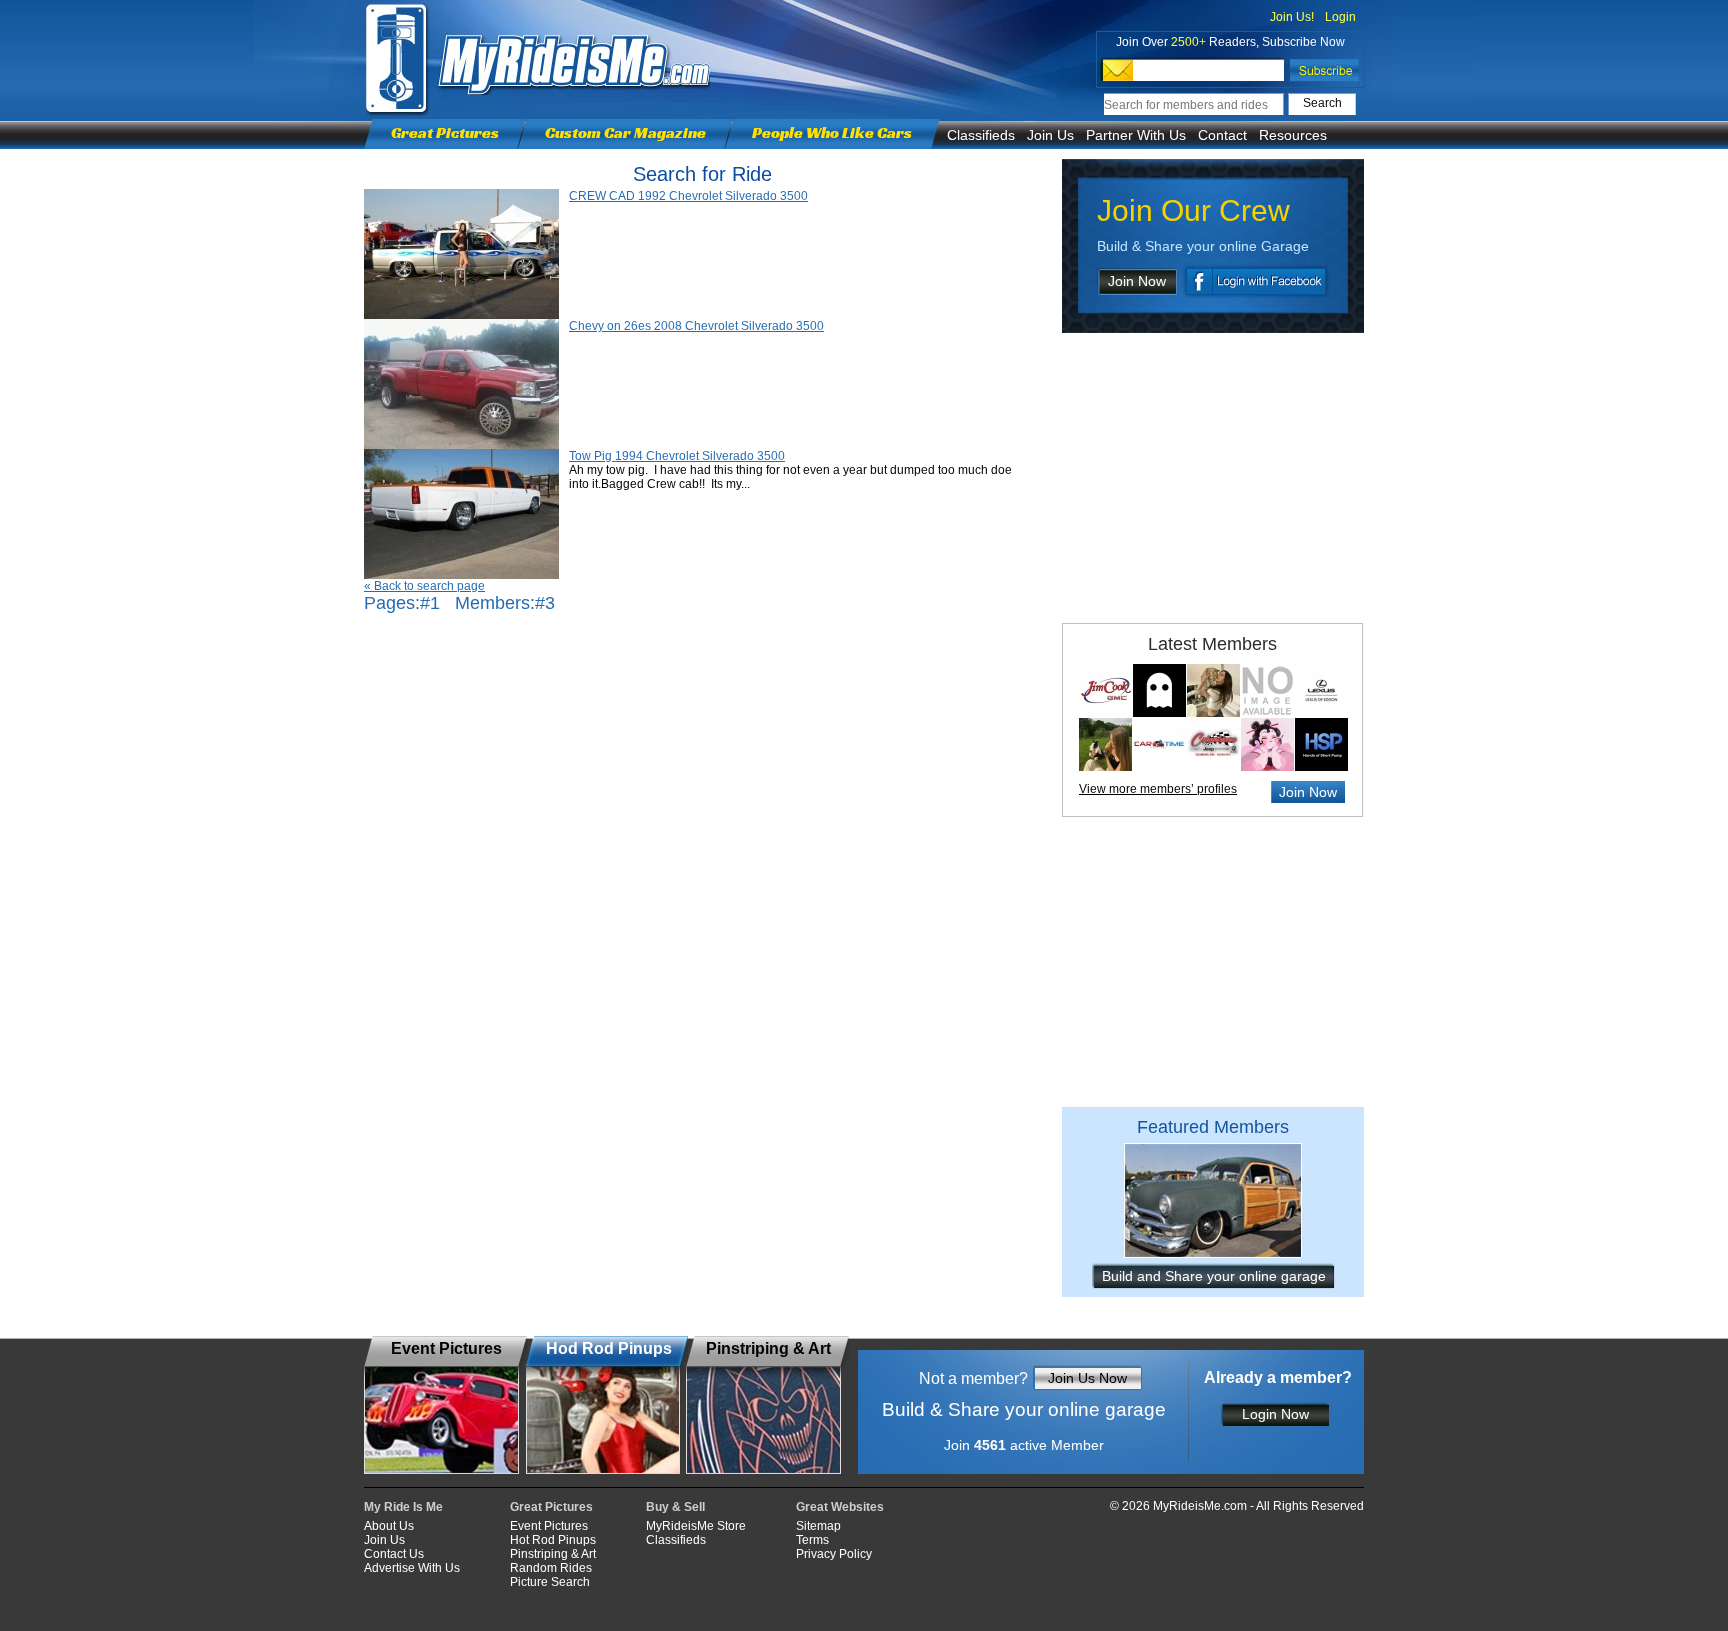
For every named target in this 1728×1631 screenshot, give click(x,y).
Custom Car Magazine (625, 132)
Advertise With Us (412, 1568)
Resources (1293, 135)
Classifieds (981, 135)
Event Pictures (549, 1526)
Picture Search (550, 1582)
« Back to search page (424, 586)
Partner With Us (1136, 135)
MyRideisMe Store (696, 1526)
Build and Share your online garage (1214, 1276)
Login (1340, 17)
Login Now (1275, 1414)
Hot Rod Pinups (553, 1540)
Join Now (1137, 281)
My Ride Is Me (403, 1507)
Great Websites (840, 1507)
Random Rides (551, 1568)
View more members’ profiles (1158, 789)
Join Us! (1292, 17)
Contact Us (394, 1554)
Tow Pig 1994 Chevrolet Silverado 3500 (677, 456)
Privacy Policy (834, 1554)
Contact (1222, 135)
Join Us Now (1087, 1378)
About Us (389, 1526)
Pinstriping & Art (553, 1554)
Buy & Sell (675, 1507)
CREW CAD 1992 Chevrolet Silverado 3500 (688, 196)
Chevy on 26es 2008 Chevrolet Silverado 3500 (696, 326)
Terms (812, 1540)
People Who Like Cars (832, 132)
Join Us (1050, 135)
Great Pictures (445, 132)
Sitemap (818, 1526)
